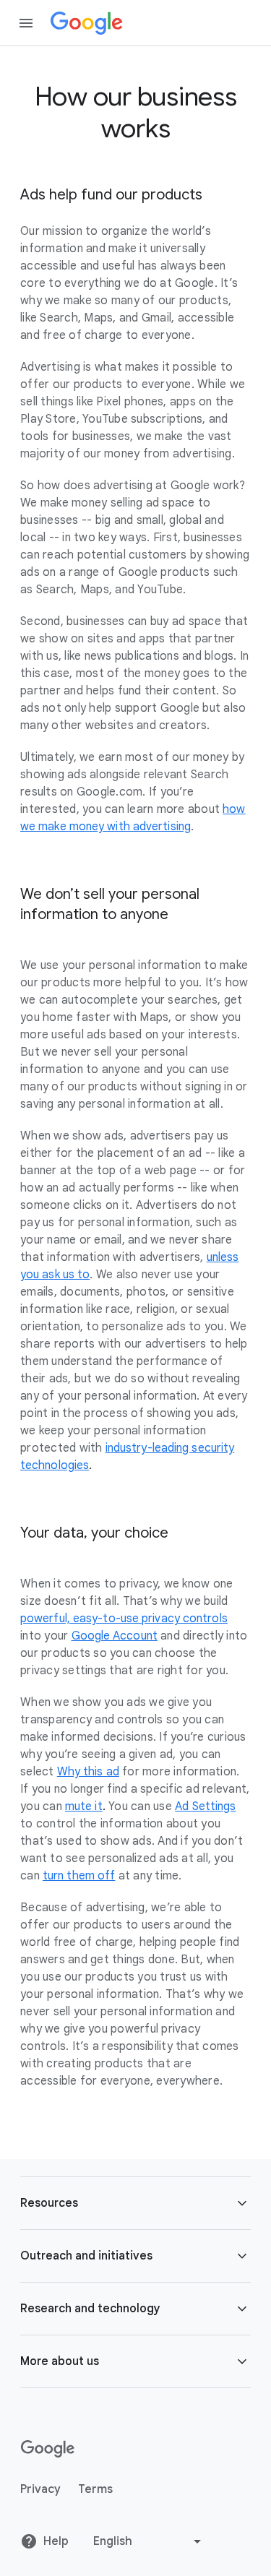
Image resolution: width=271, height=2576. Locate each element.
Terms (95, 2489)
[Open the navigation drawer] (26, 23)
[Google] (87, 23)
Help (56, 2541)
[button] (135, 2203)
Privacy (40, 2489)
